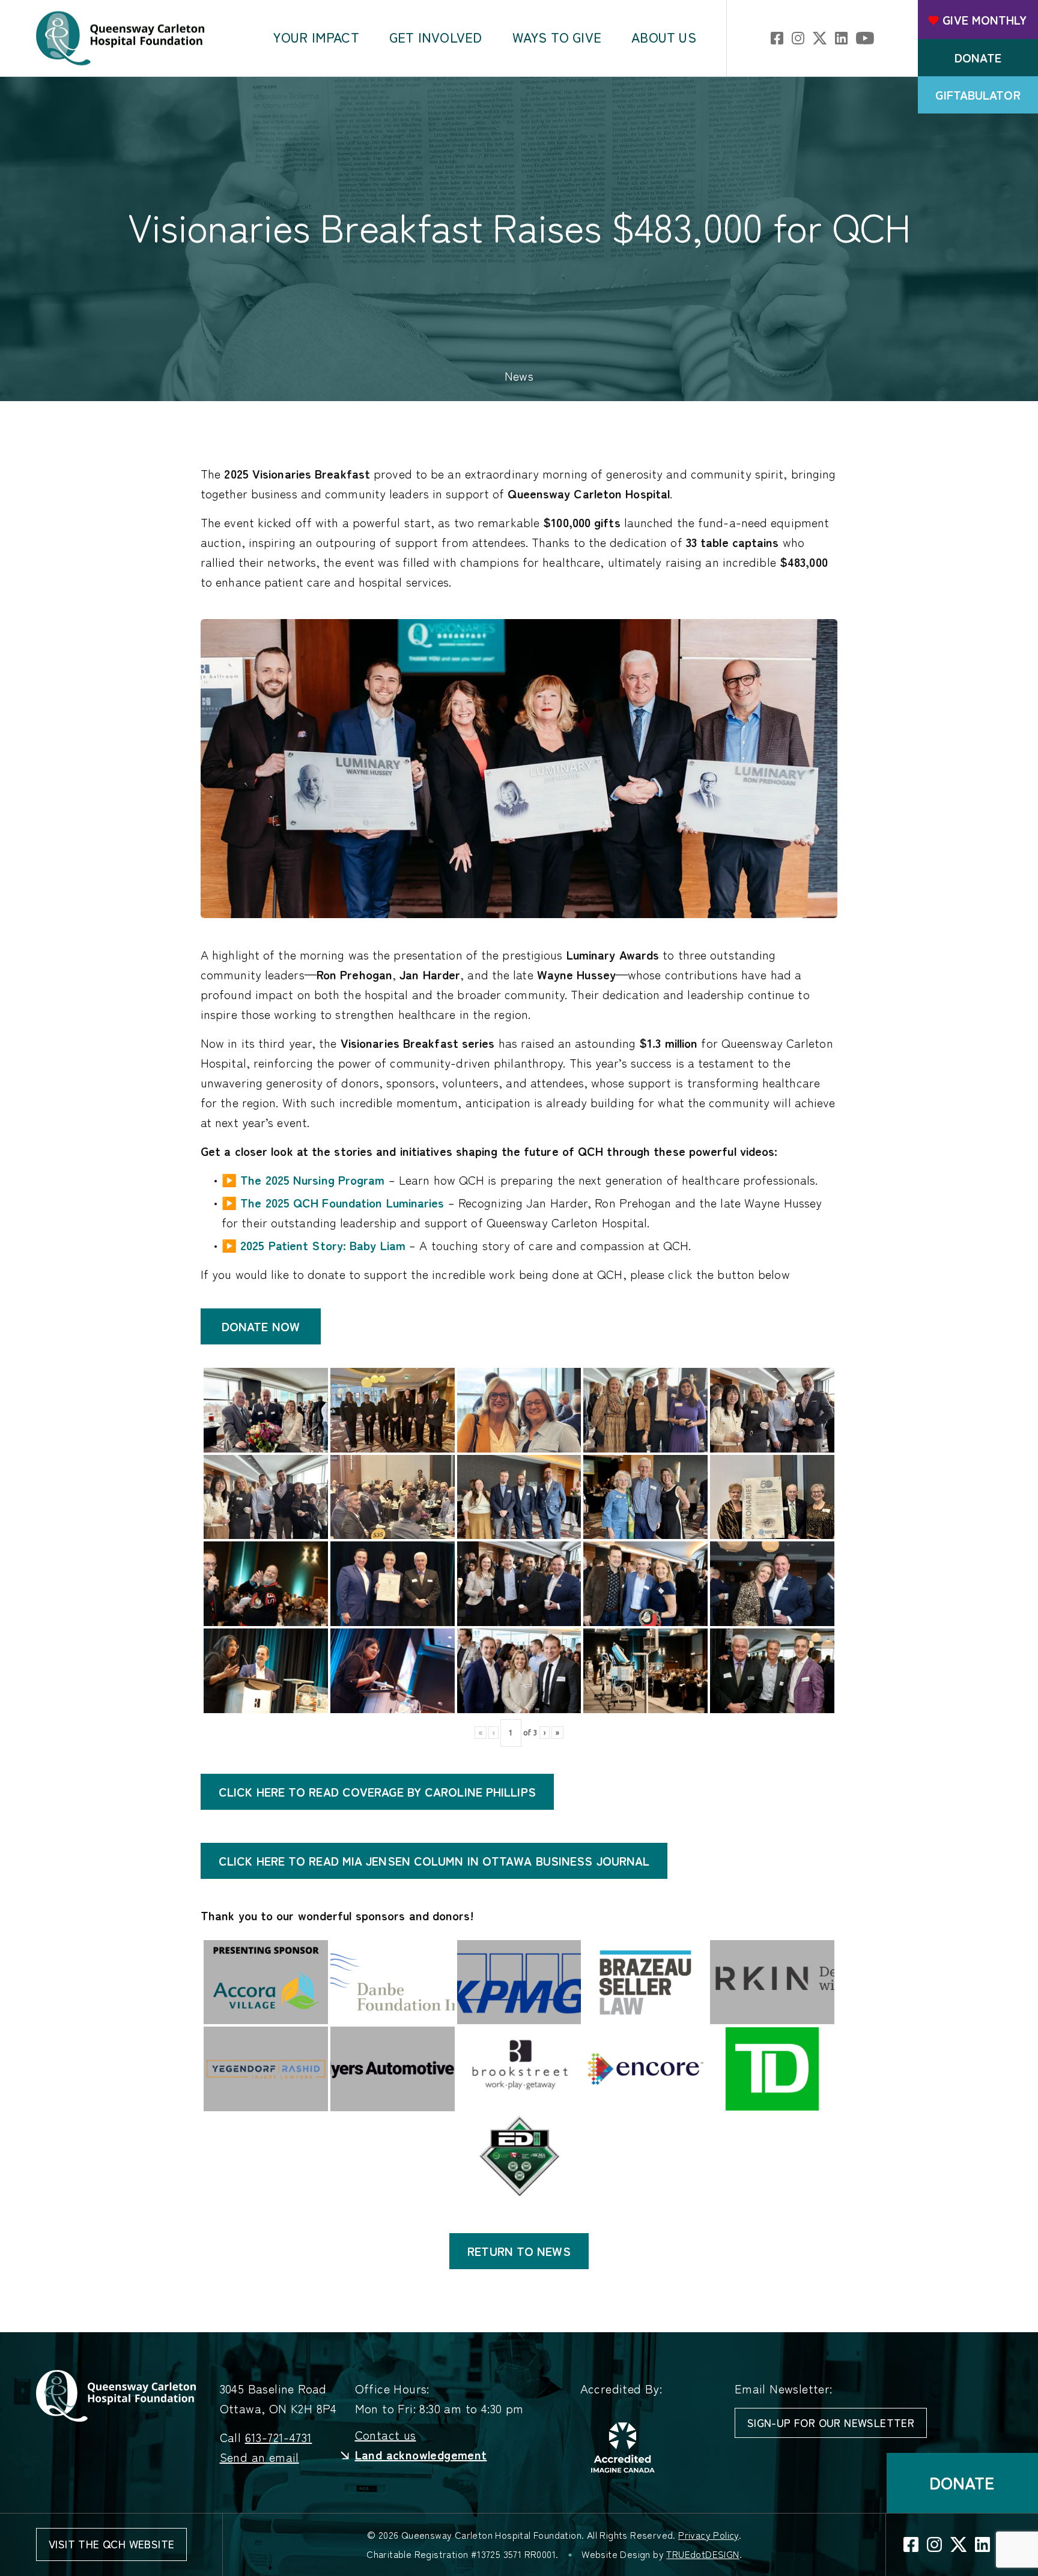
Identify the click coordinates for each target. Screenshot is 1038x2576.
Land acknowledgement (421, 2455)
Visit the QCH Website (111, 2544)
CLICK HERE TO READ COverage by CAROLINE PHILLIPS (377, 1792)
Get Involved (436, 38)
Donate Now (261, 1326)
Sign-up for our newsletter (831, 2423)
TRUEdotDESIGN (703, 2554)
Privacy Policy (709, 2535)
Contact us (386, 2435)
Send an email (259, 2457)
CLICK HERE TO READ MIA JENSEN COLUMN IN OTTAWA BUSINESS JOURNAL (434, 1861)
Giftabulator (978, 95)
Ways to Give (557, 38)
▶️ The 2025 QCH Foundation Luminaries (333, 1203)
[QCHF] (116, 2394)
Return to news (519, 2251)
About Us (664, 38)
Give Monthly (985, 20)
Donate (978, 58)
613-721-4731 (279, 2438)
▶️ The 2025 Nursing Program (303, 1180)
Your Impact (316, 38)
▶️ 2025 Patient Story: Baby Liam (314, 1245)
